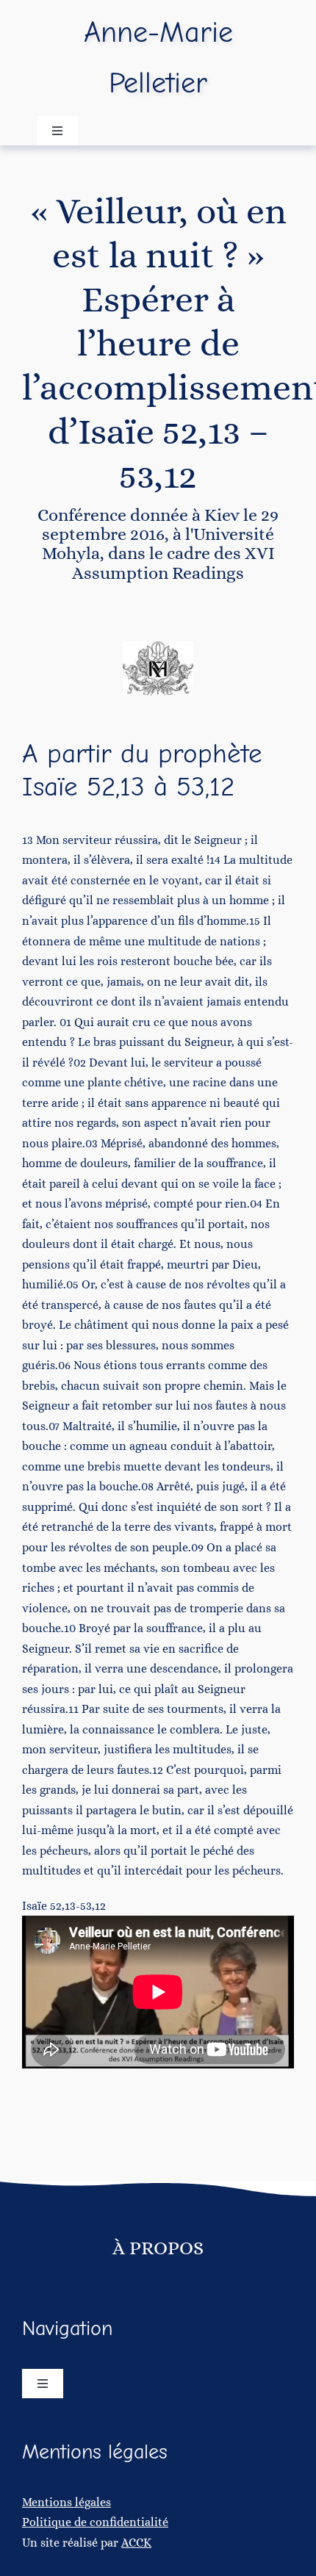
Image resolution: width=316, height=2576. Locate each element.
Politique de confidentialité (95, 2522)
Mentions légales (67, 2502)
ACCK (136, 2543)
